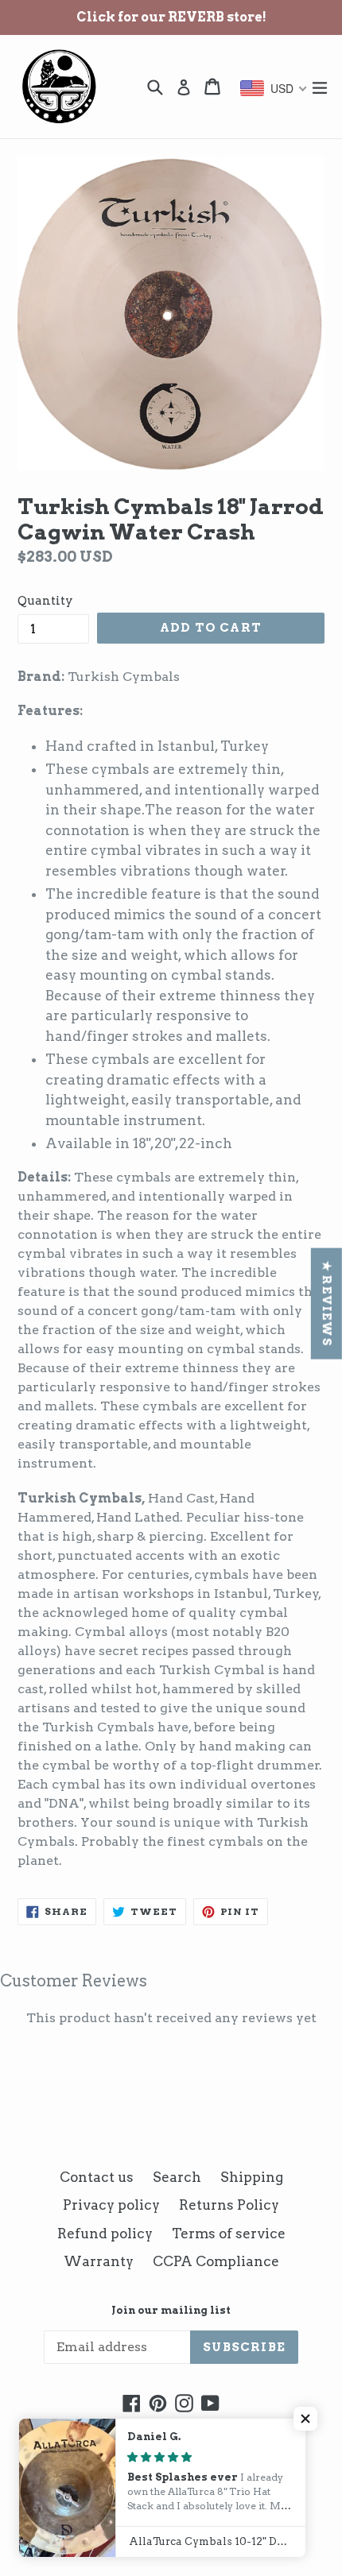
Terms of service (229, 2234)
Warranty (99, 2261)
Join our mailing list (171, 2310)
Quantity (45, 601)
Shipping (252, 2177)
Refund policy (105, 2234)
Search (177, 2177)
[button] (305, 2419)
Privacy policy (111, 2205)
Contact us (97, 2177)
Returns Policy (229, 2205)
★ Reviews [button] (327, 1304)
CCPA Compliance (216, 2261)
